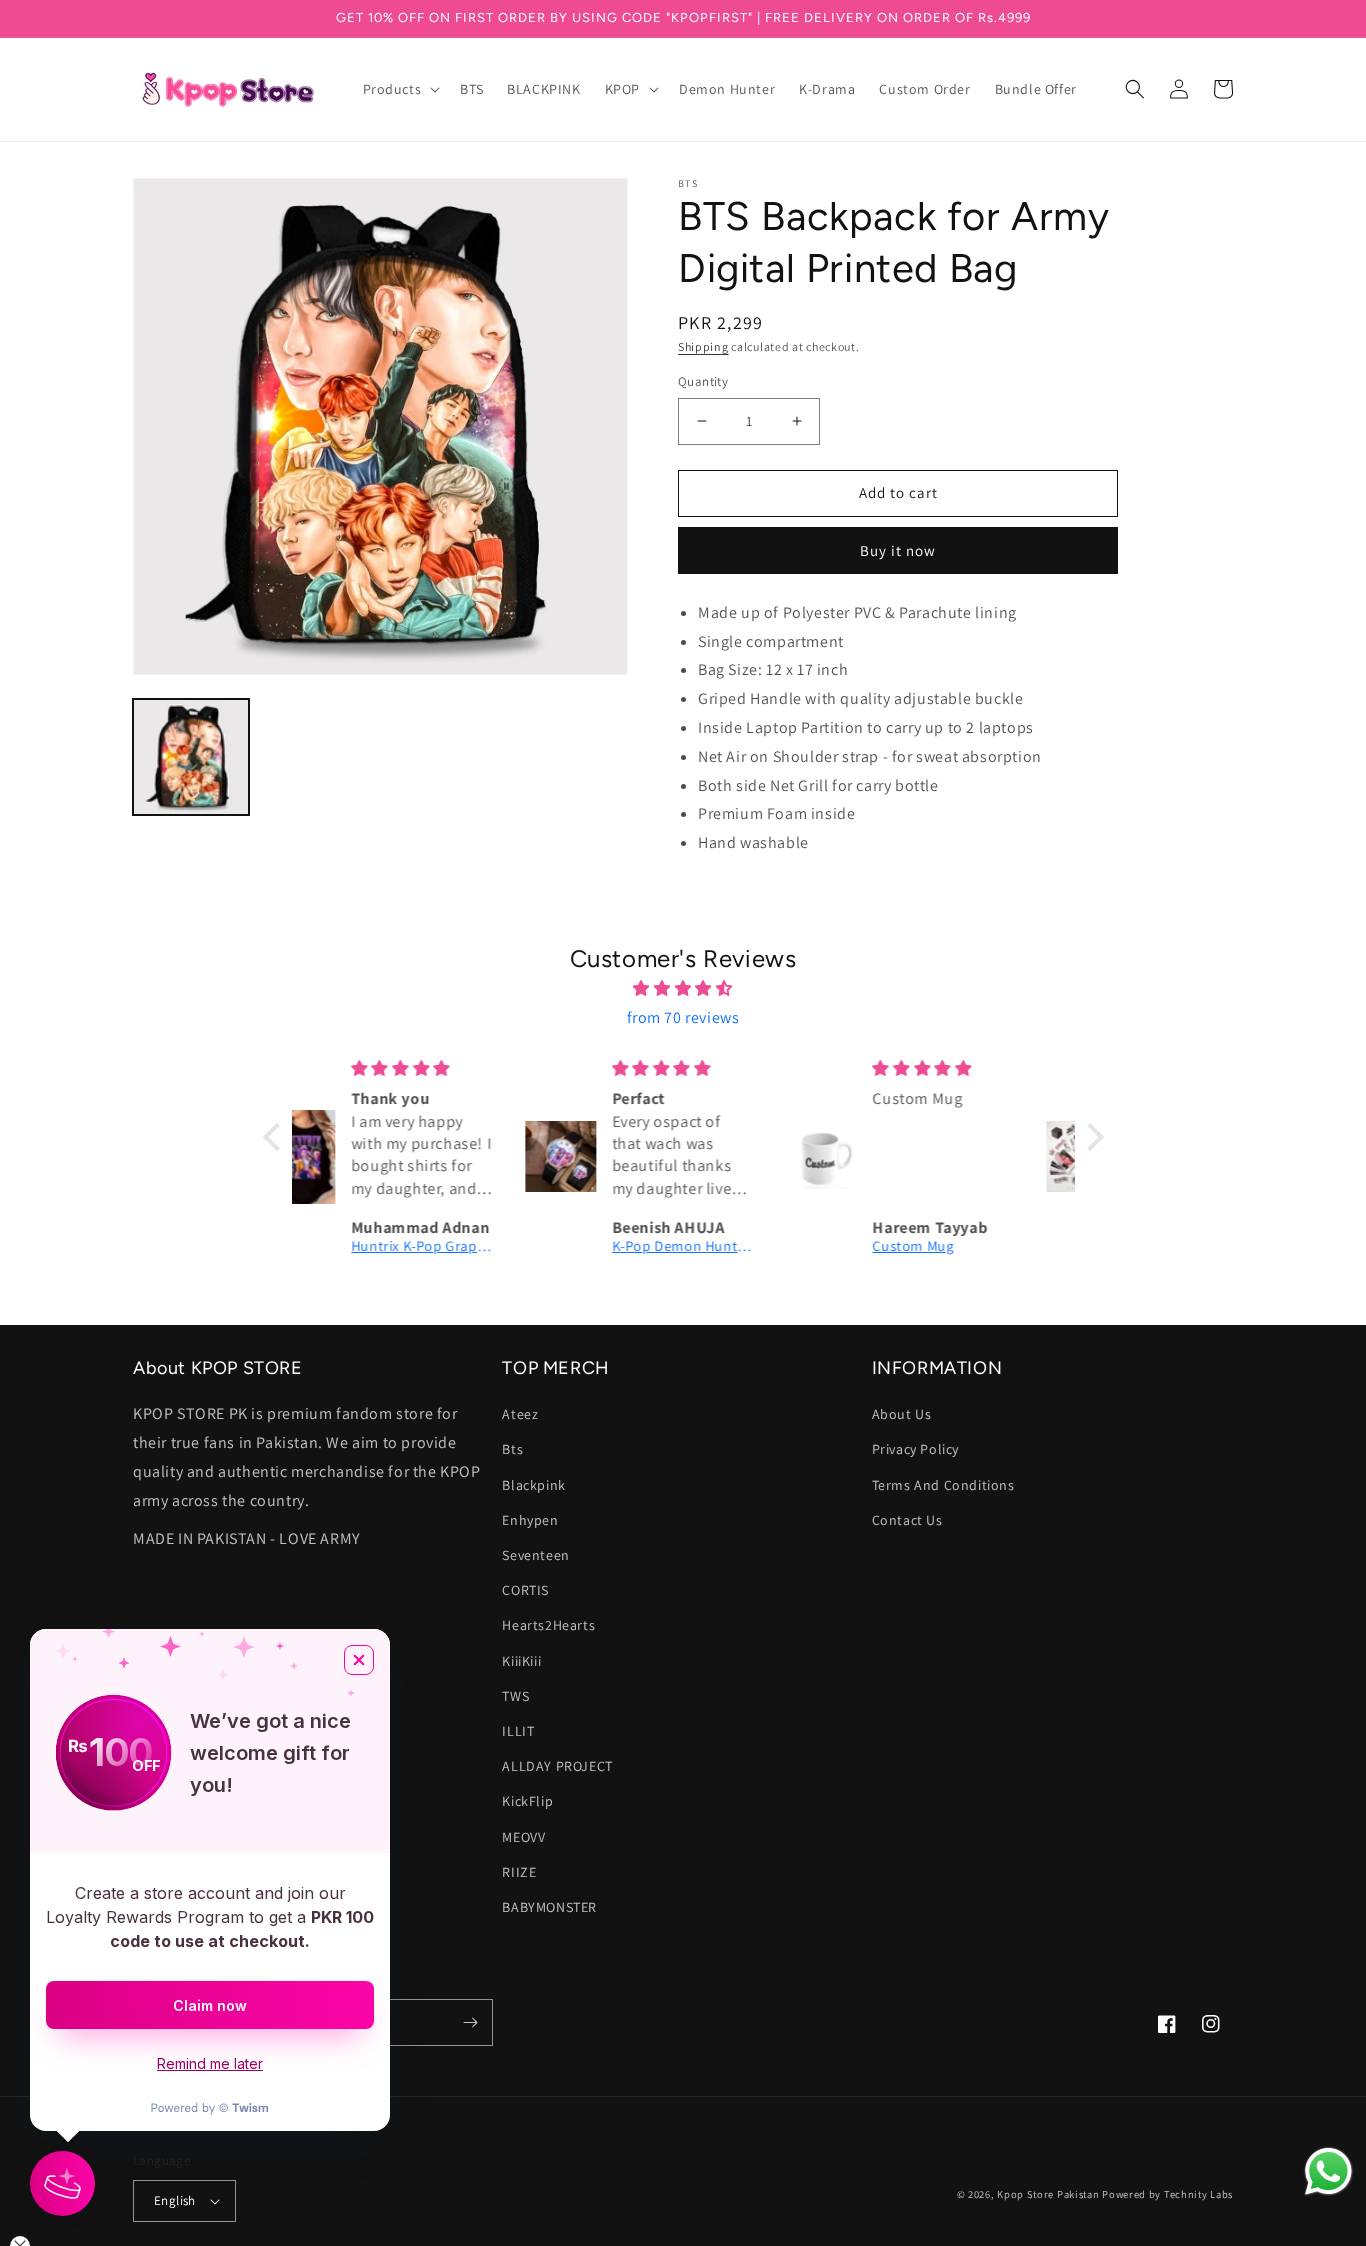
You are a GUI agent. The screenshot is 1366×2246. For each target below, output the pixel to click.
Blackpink (533, 1485)
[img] (683, 989)
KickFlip (527, 1801)
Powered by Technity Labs (1167, 2194)
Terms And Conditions (943, 1485)
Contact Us (907, 1520)
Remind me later (210, 2063)
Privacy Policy (915, 1449)
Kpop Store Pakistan (1048, 2194)
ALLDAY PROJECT (557, 1766)
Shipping (703, 346)
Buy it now (898, 550)
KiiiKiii (521, 1661)
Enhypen (530, 1520)
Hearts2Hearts (548, 1625)
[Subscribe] (470, 2022)
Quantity (703, 381)
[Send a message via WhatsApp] (1328, 2171)
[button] (400, 89)
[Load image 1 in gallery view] (191, 757)
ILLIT (518, 1731)
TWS (515, 1696)
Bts (512, 1449)
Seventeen (535, 1555)
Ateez (520, 1414)
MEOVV (523, 1837)
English (175, 2200)
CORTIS (525, 1590)
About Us (902, 1414)
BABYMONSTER (549, 1907)
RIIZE (519, 1872)
